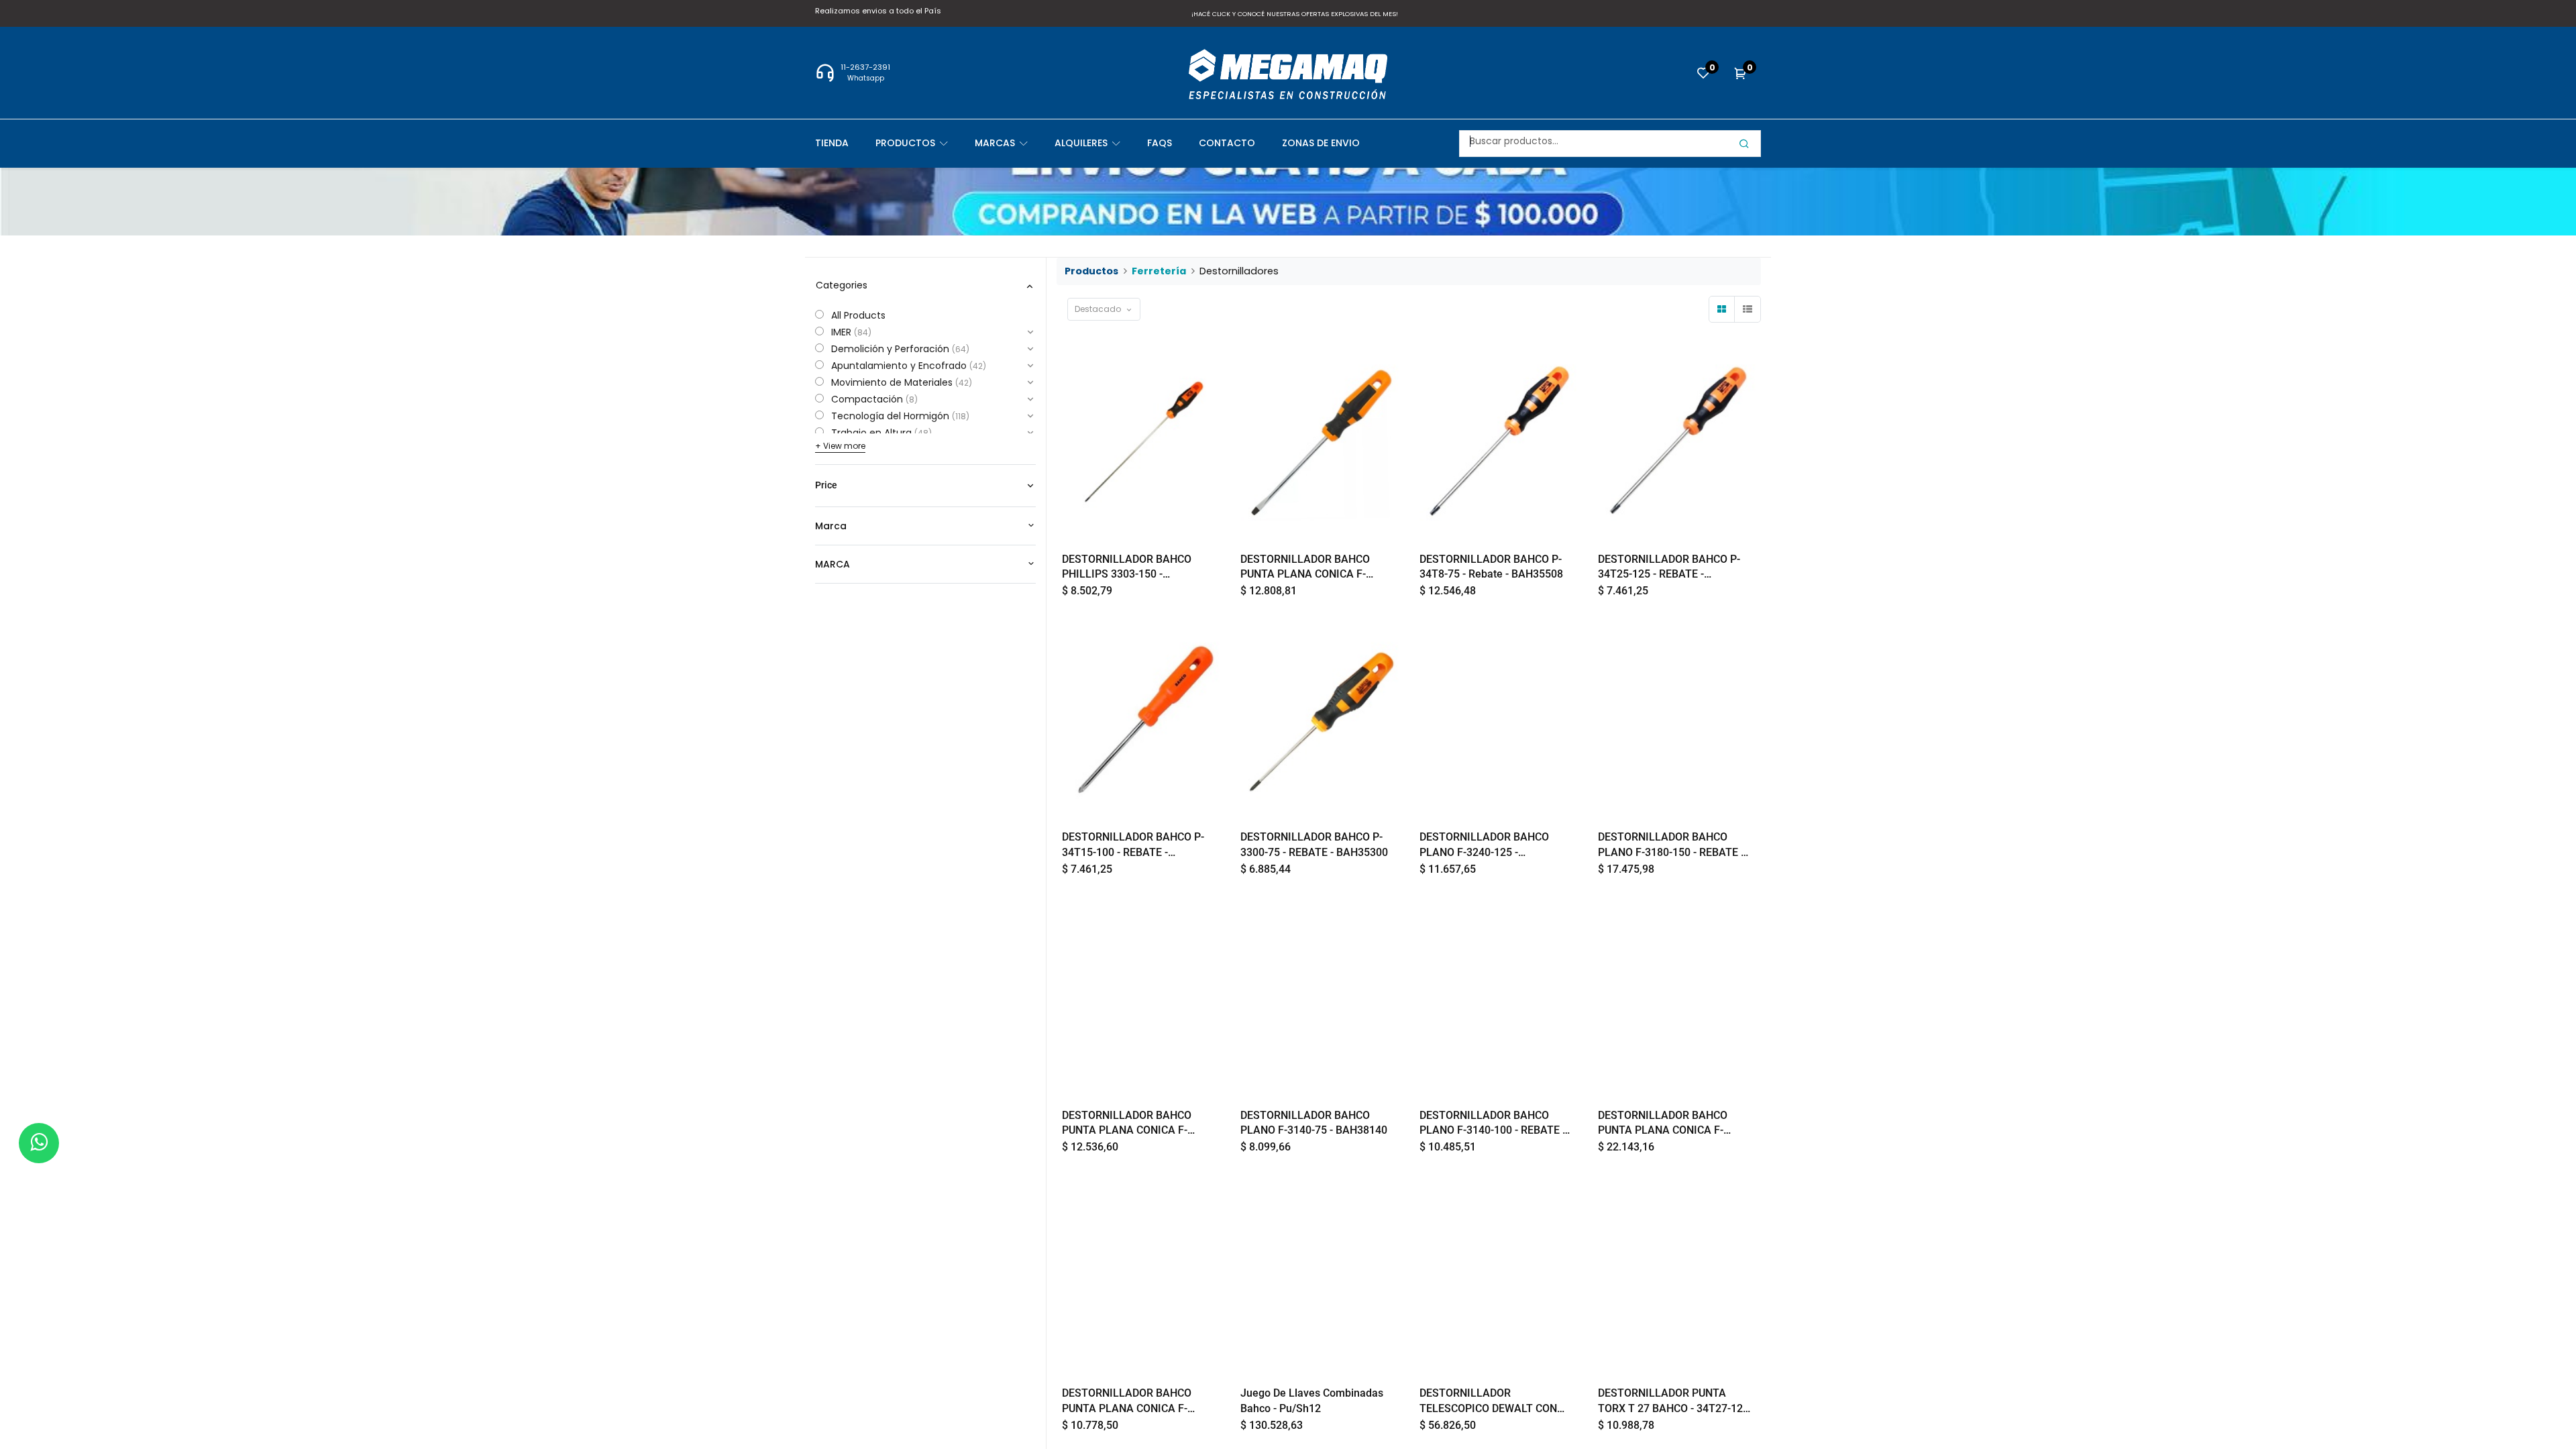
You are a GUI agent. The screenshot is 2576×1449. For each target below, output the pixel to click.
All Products (858, 315)
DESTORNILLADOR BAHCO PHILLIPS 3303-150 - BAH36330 (1127, 568)
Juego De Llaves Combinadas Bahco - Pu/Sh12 (1312, 1400)
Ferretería (1159, 271)
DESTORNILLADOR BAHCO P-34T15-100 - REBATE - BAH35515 (1133, 845)
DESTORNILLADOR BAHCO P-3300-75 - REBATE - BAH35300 (1314, 844)
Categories (842, 285)
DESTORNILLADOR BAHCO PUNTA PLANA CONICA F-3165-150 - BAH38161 (1305, 568)
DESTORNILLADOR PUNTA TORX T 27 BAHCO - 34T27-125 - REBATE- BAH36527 (1673, 1401)
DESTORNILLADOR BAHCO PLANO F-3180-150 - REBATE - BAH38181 (1671, 845)
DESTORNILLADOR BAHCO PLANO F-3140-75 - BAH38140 (1314, 1123)
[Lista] (1748, 309)
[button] (1104, 309)
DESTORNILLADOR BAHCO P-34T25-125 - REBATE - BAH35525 (1669, 568)
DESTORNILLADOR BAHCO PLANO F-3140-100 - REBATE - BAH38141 (1493, 1124)
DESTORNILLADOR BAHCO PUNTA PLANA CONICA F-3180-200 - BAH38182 (1663, 1124)
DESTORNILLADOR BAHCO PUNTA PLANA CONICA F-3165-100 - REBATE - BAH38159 (1127, 1124)
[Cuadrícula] (1722, 309)
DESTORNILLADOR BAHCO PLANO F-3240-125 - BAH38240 (1484, 845)
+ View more (840, 446)
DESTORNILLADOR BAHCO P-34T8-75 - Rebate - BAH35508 (1491, 567)
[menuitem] (845, 143)
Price (826, 485)
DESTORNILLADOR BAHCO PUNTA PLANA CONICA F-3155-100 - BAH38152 (1127, 1401)
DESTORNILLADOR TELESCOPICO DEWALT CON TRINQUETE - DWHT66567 (1488, 1401)
